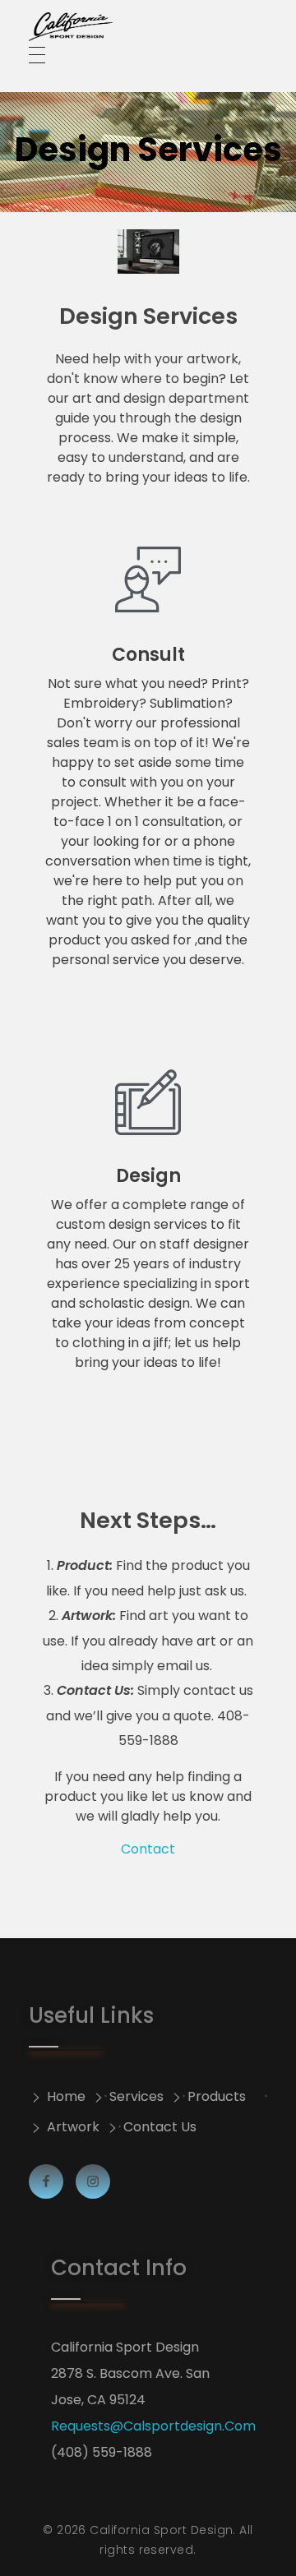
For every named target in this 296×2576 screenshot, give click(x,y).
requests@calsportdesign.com (153, 2426)
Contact (148, 1849)
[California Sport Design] (148, 27)
